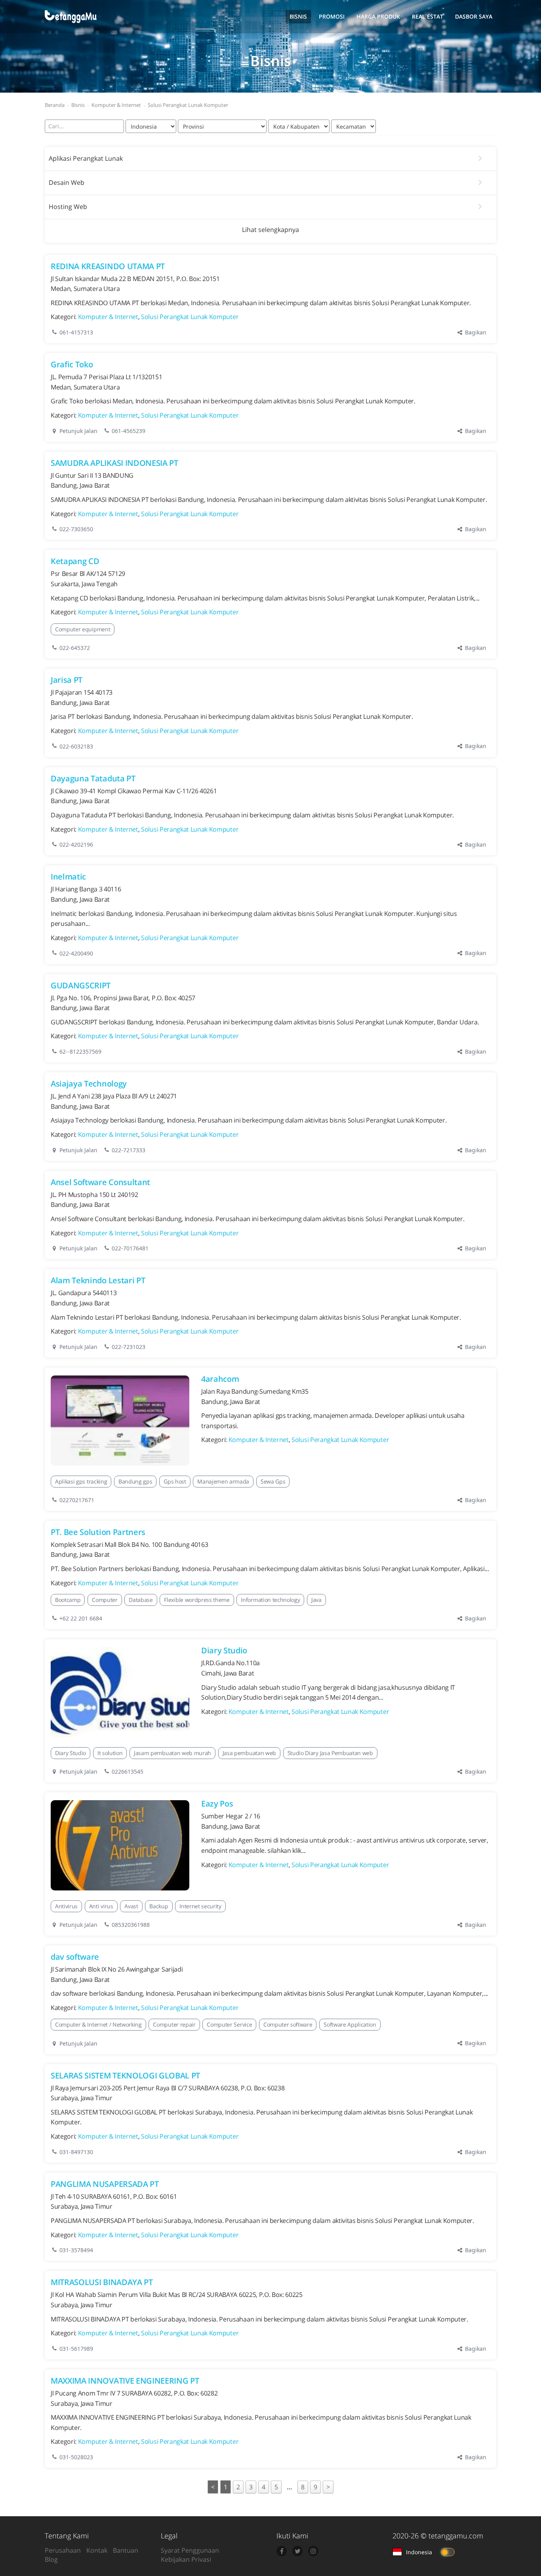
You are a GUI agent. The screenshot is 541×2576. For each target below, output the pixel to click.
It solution (110, 1753)
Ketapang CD (75, 561)
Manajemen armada (223, 1481)
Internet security (200, 1906)
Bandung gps (135, 1481)
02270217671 (77, 1500)
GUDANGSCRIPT (81, 985)
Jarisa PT (67, 680)
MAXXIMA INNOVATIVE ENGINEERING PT (125, 2381)
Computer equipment (83, 629)
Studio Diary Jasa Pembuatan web (330, 1753)
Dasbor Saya (474, 16)
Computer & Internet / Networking (98, 2024)
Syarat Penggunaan (190, 2550)
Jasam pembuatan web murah (172, 1753)
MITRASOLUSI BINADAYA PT (102, 2282)
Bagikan (475, 332)
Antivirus (66, 1906)
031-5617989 (76, 2349)
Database (141, 1600)
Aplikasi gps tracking (81, 1481)
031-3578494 (76, 2250)
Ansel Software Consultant (100, 1182)
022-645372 (75, 648)
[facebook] (282, 2551)
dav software (75, 1957)
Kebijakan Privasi (186, 2559)
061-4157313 (76, 332)
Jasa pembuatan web (249, 1753)
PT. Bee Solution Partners (98, 1532)
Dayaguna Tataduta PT (93, 778)
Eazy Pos (217, 1804)
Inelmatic (68, 877)
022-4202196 (76, 844)
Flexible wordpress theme (197, 1600)
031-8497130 (76, 2152)
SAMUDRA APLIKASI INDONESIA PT (114, 463)
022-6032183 (76, 746)
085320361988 (131, 1925)
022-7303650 (76, 529)
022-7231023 (129, 1347)
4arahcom (220, 1379)
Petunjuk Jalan (78, 431)
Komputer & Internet (108, 317)
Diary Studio (224, 1650)
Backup (159, 1906)
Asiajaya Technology (89, 1084)
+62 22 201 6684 (81, 1618)
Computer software (288, 2024)
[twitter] (297, 2551)
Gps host (175, 1481)
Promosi (332, 16)
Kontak (97, 2550)
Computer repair (174, 2024)
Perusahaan (63, 2550)
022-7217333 (129, 1150)
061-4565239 (129, 431)
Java (316, 1600)
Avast (131, 1906)
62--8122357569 (80, 1051)
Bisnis (298, 16)
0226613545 (128, 1771)
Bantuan (126, 2550)
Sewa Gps (273, 1481)
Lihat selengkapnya (270, 230)
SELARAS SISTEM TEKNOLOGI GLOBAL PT (125, 2075)
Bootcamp (68, 1600)
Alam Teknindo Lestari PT (98, 1280)
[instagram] (313, 2551)
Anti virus (101, 1906)
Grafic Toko (72, 364)
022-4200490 (76, 953)
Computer (105, 1600)
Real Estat (428, 16)
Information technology (270, 1600)
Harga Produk (378, 16)
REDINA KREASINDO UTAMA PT (108, 266)
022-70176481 (130, 1248)
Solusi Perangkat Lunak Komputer (190, 317)
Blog (51, 2559)
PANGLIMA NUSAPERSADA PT (105, 2184)
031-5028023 (76, 2457)
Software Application (350, 2024)
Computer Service (229, 2024)
